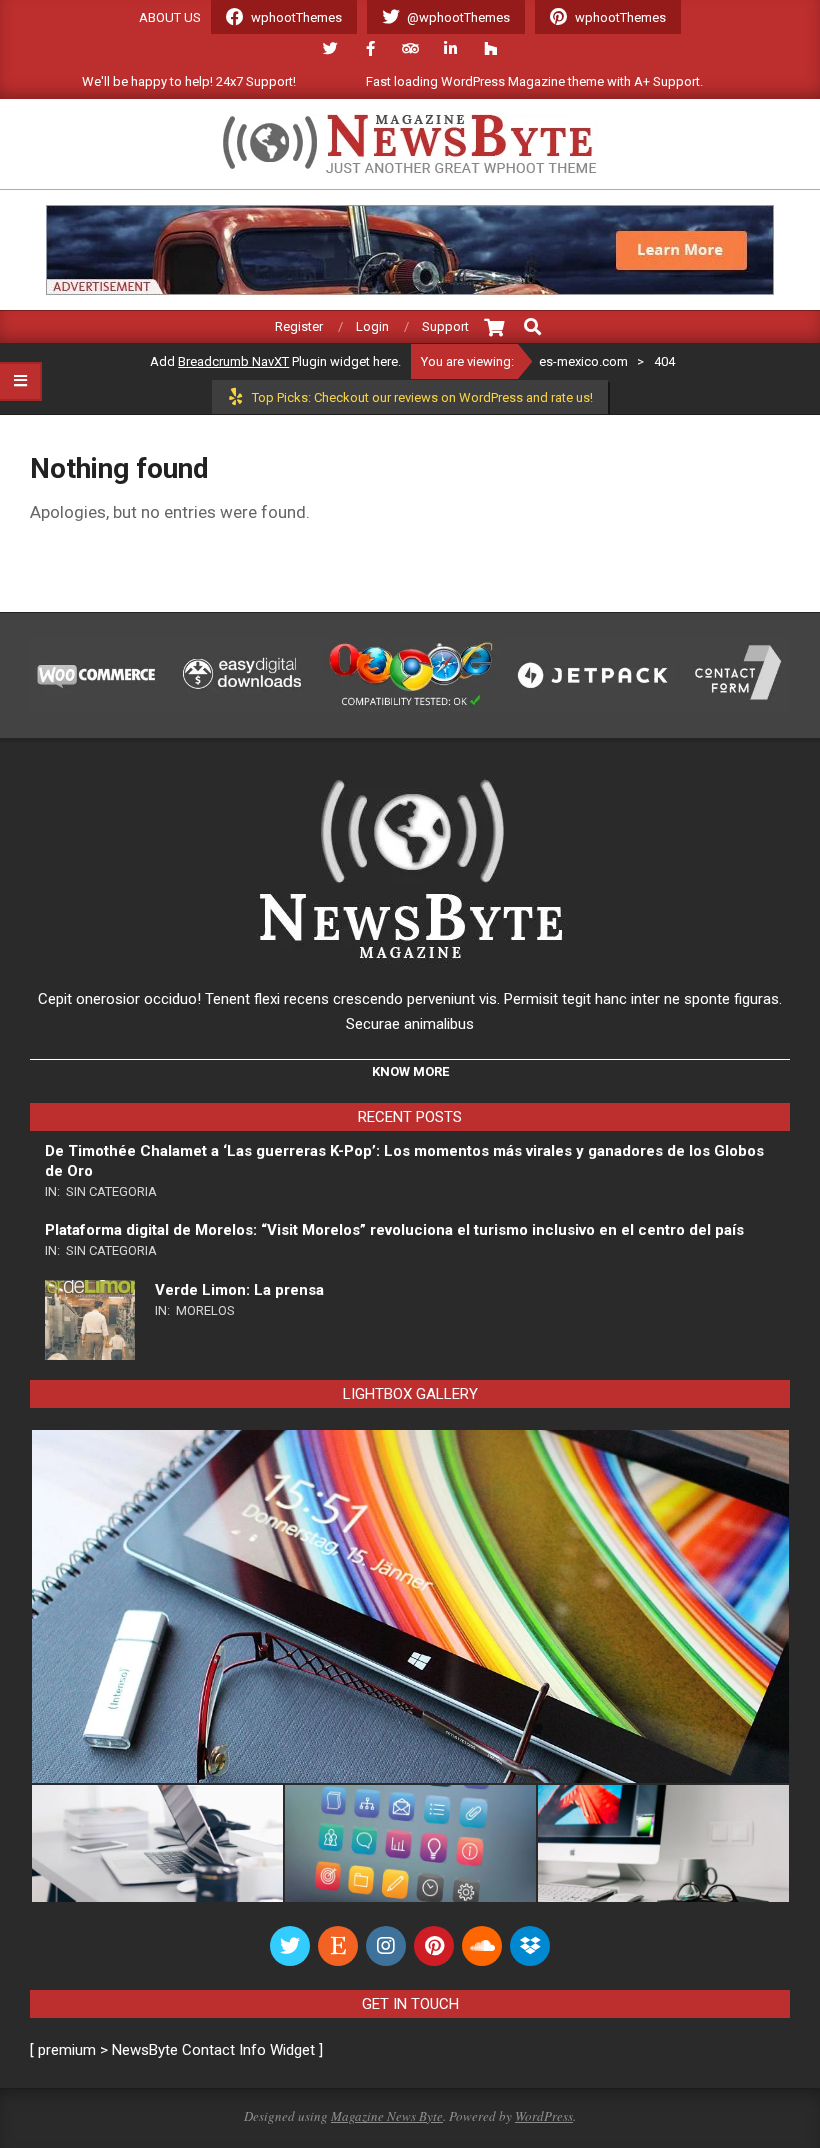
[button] (410, 1606)
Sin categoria (111, 1191)
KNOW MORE (410, 1071)
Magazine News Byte (387, 2116)
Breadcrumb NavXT (233, 361)
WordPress (544, 2116)
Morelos (205, 1310)
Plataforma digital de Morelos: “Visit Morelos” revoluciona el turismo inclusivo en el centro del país (394, 1230)
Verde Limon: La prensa (239, 1290)
